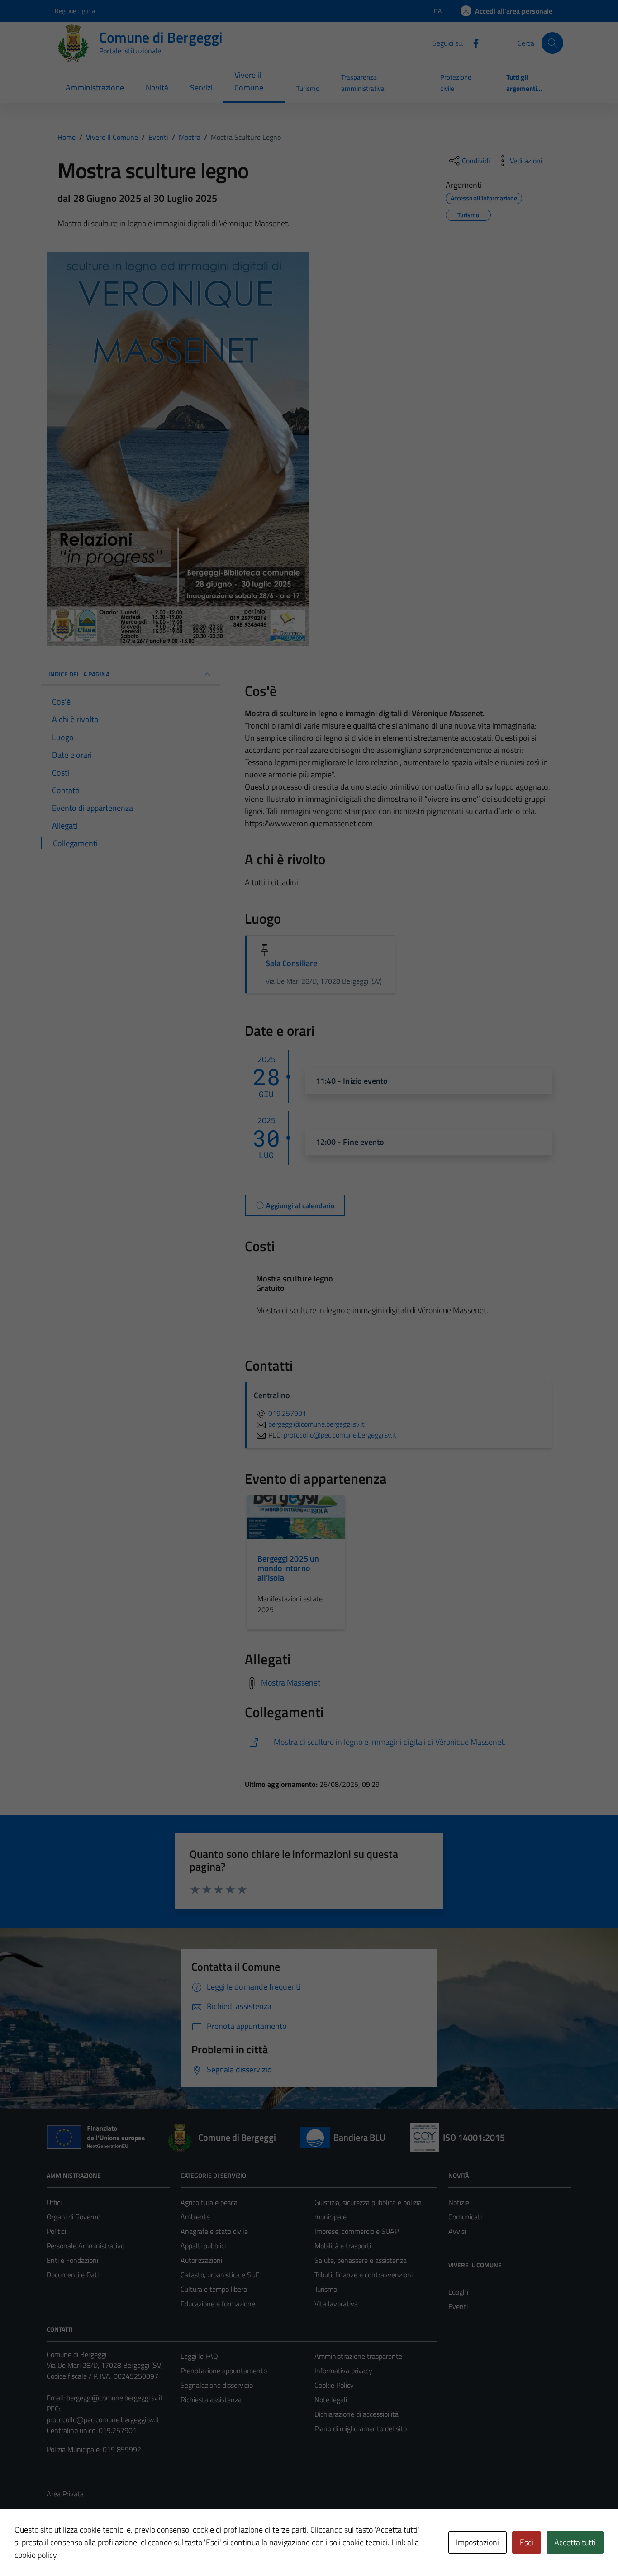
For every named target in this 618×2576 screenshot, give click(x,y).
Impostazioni (478, 2542)
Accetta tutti (575, 2542)
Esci (527, 2542)
